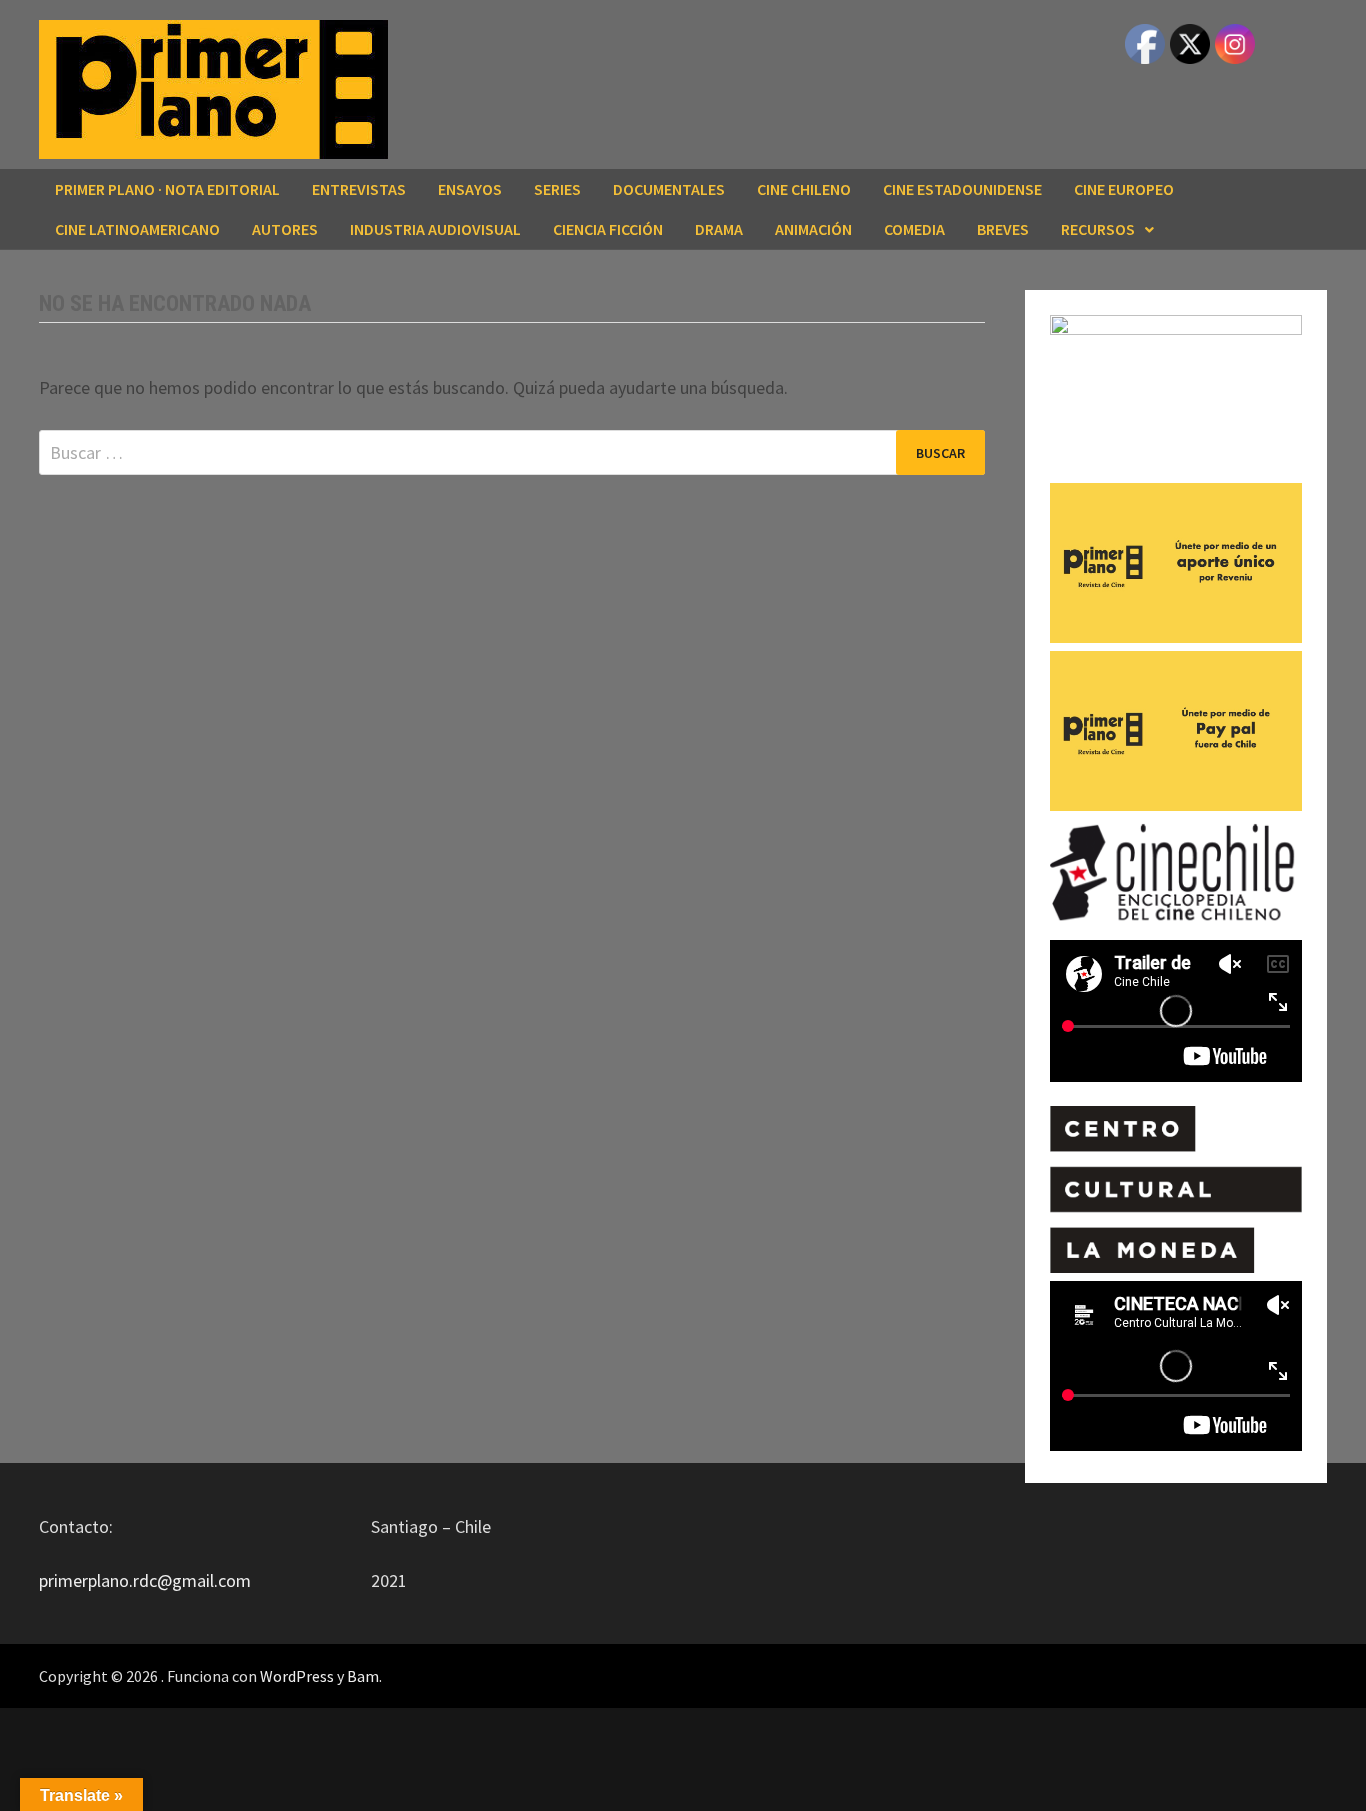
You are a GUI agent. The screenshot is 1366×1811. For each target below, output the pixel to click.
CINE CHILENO (804, 189)
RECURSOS (1098, 229)
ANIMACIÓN (813, 229)
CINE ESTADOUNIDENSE (962, 189)
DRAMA (719, 229)
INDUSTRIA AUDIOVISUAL (435, 229)
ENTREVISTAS (359, 189)
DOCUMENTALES (669, 189)
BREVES (1003, 229)
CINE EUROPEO (1124, 189)
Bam (363, 1676)
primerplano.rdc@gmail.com (145, 1580)
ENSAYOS (470, 189)
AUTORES (285, 229)
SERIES (557, 189)
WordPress (297, 1676)
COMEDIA (914, 229)
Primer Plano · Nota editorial (167, 189)
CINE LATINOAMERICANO (137, 229)
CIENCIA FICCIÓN (608, 229)
